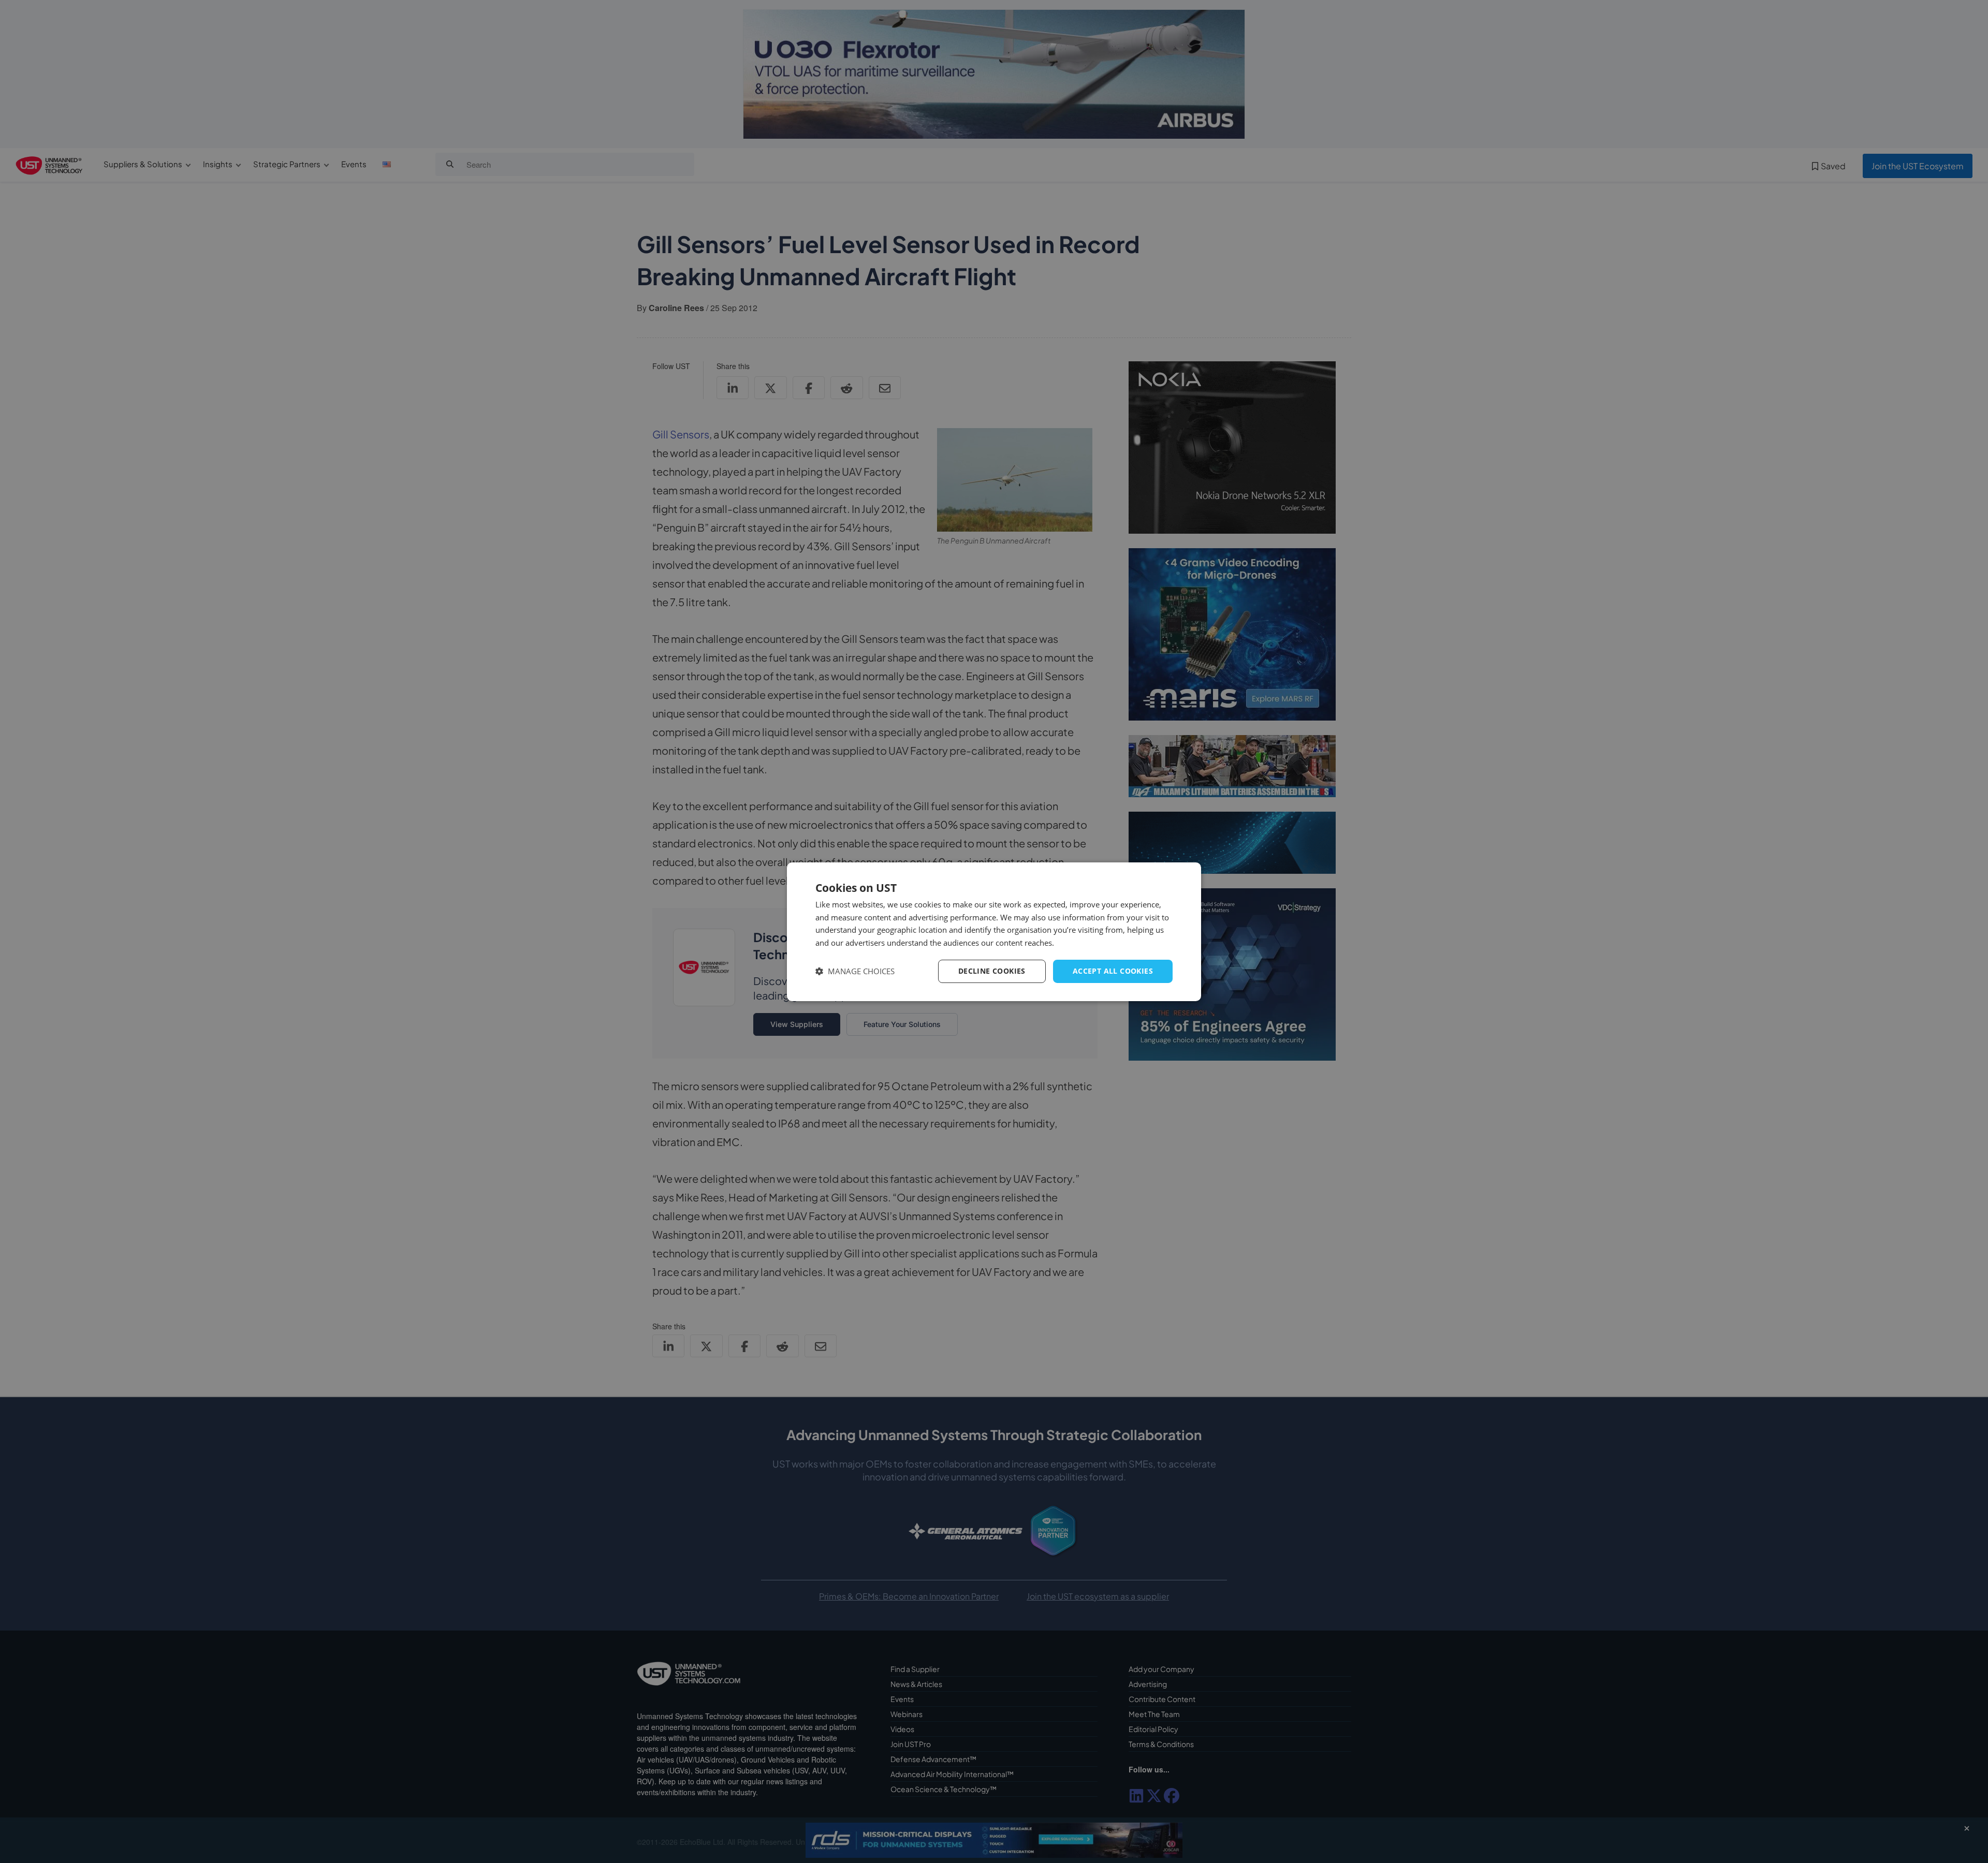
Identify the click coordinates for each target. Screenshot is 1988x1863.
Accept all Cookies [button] (1113, 971)
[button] (855, 971)
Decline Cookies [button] (992, 971)
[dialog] (994, 931)
